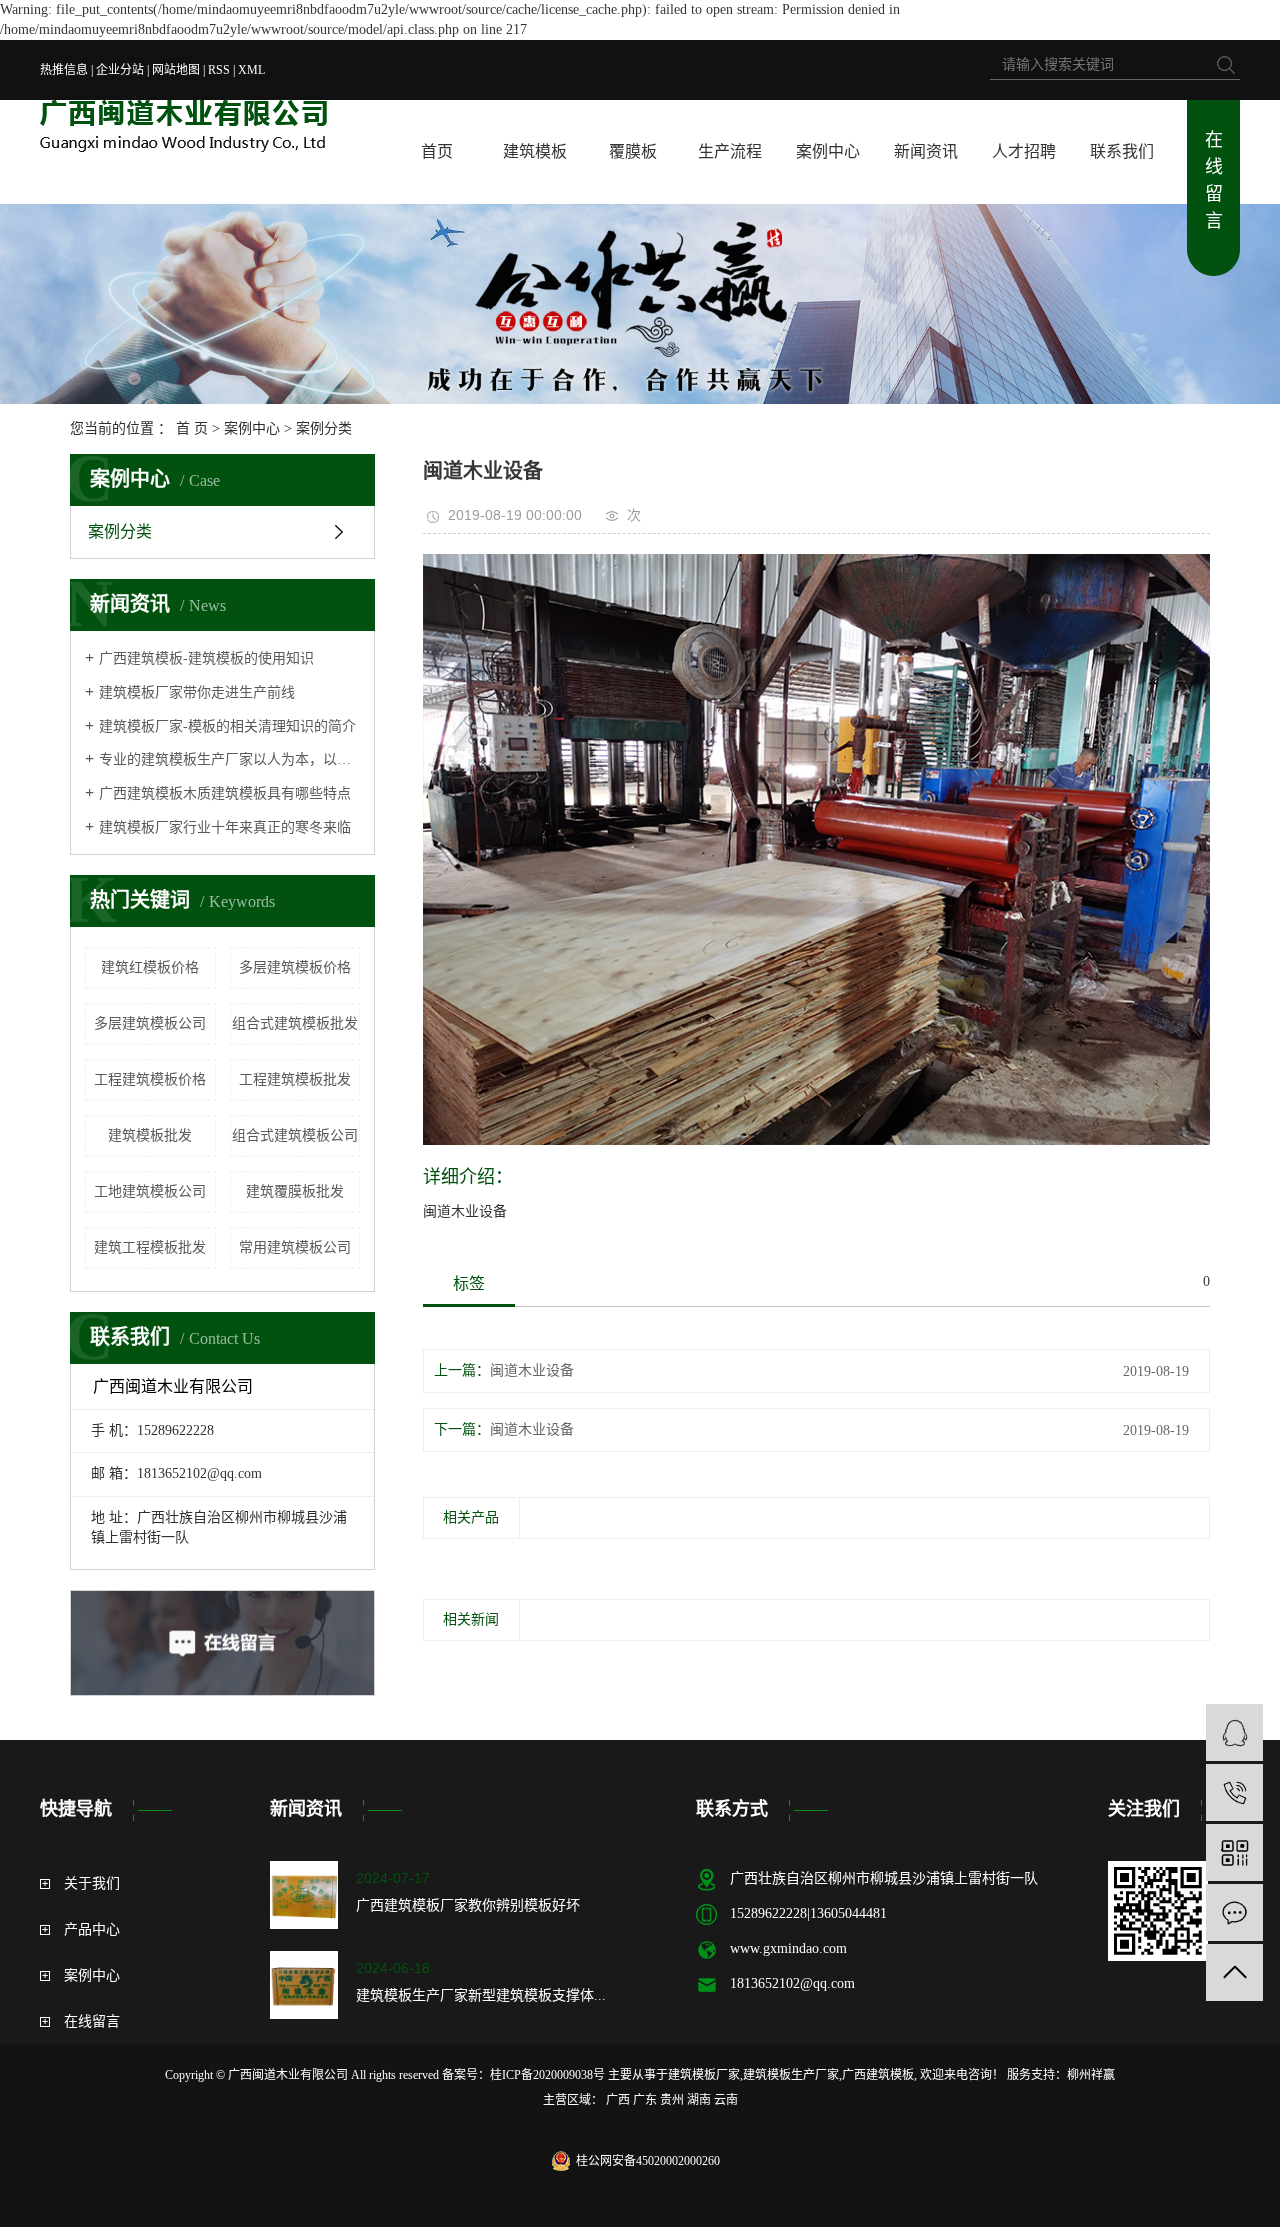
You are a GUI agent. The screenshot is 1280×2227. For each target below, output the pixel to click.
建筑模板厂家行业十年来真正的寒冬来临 (225, 827)
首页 (437, 151)
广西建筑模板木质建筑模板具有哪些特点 (225, 793)
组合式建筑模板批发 (295, 1023)
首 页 (192, 428)
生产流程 (730, 151)
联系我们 (1122, 151)
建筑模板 (535, 151)
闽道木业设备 (532, 1370)
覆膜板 (633, 151)
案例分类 (324, 428)
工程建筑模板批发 (295, 1079)
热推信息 (64, 70)
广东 (645, 2100)
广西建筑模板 (878, 2075)
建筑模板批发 (150, 1135)
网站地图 (176, 70)
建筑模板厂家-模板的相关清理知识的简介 (227, 726)
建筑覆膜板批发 (295, 1191)
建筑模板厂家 (704, 2075)
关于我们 (92, 1883)
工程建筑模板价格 (150, 1079)
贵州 (672, 2100)
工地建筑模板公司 (150, 1191)
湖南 (699, 2100)
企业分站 (120, 70)
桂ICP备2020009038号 (547, 2075)
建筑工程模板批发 (150, 1247)
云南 (726, 2100)
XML (251, 70)
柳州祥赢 (1091, 2075)
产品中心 (92, 1929)
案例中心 (828, 151)
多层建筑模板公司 (150, 1023)
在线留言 (1214, 180)
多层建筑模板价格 (295, 967)
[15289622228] (1234, 1792)
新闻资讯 (926, 151)
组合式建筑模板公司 (295, 1135)
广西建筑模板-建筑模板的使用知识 (206, 658)
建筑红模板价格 (150, 967)
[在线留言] (1234, 1912)
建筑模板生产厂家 (791, 2075)
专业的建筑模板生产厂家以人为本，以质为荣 (229, 759)
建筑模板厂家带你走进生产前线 (197, 692)
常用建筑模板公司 (295, 1247)
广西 (618, 2100)
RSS (219, 70)
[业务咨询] (1234, 1732)
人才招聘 (1024, 151)
